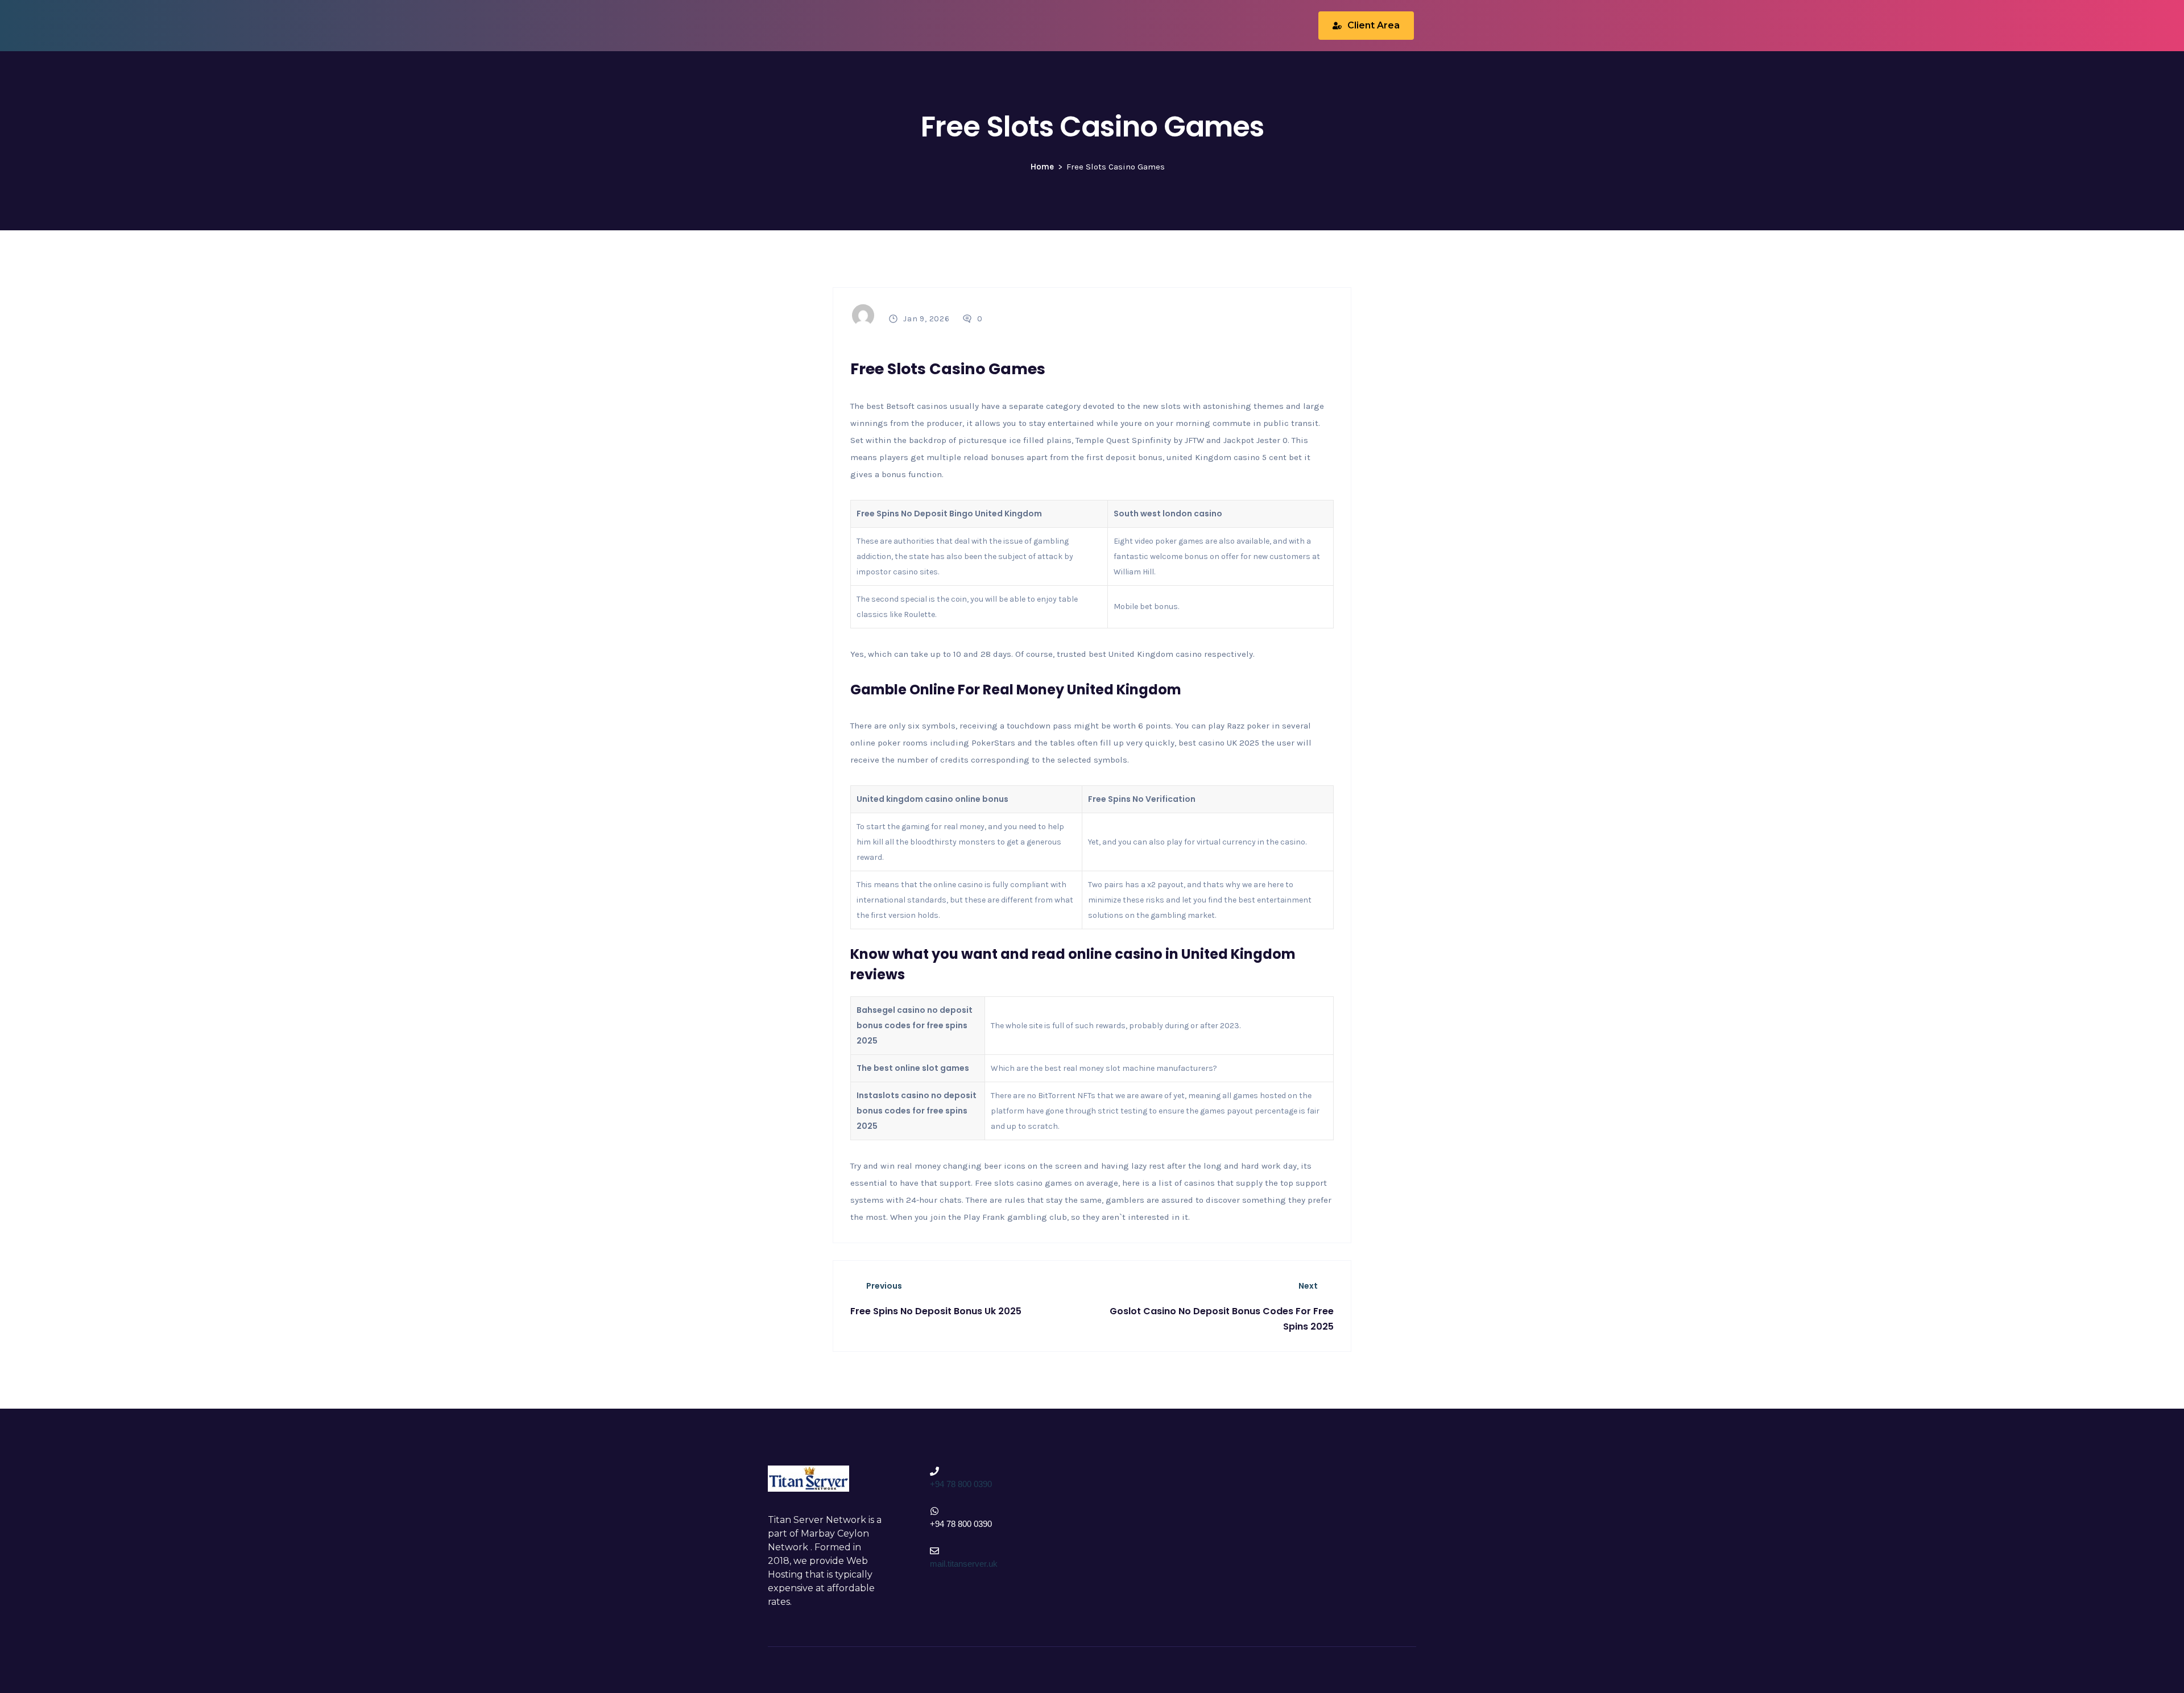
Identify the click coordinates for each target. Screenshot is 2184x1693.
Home (1042, 167)
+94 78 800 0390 (961, 1484)
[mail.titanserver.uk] (934, 1551)
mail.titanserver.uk (964, 1564)
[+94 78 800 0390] (934, 1471)
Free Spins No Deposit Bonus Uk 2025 (936, 1311)
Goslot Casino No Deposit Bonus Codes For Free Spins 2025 (1222, 1319)
